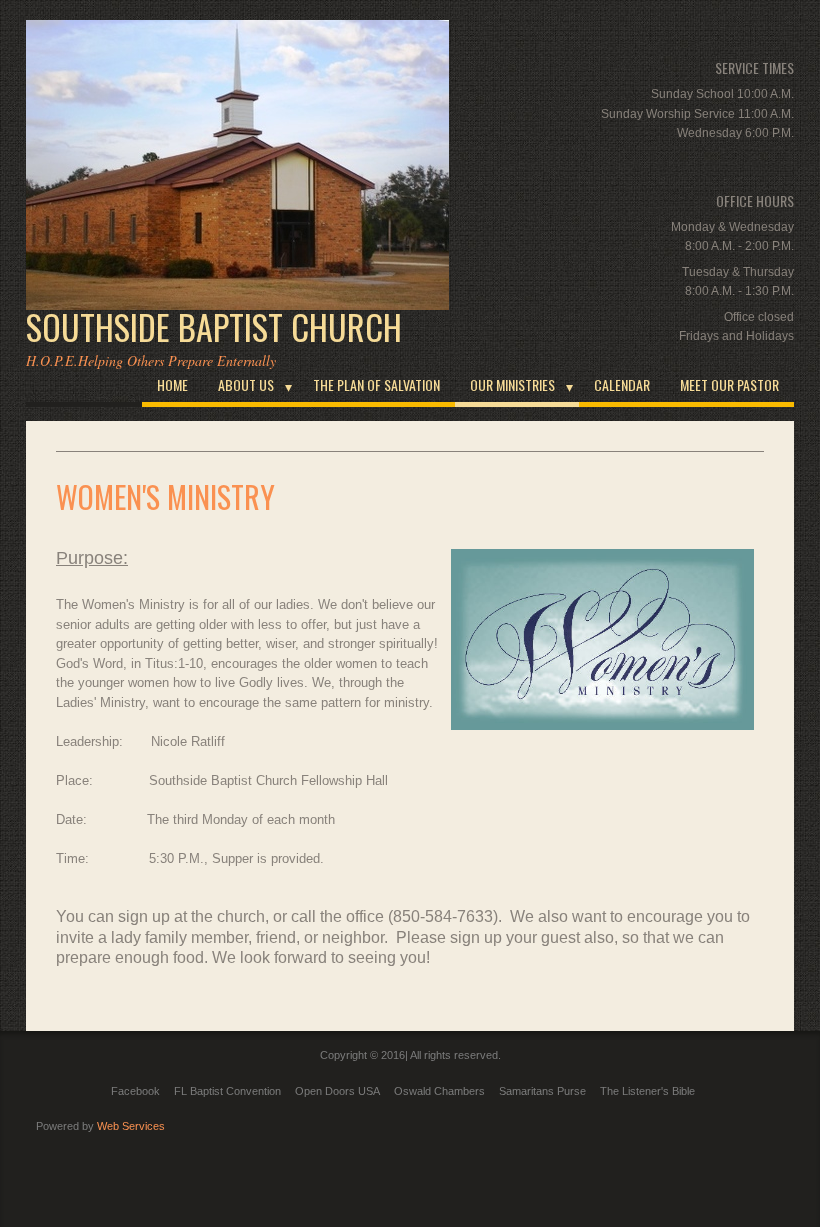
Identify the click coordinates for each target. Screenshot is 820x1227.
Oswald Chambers (439, 1091)
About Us (246, 384)
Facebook (135, 1091)
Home (172, 384)
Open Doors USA (337, 1091)
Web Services (131, 1126)
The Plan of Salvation (376, 384)
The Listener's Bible (647, 1091)
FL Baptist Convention (227, 1091)
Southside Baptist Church (214, 327)
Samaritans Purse (542, 1091)
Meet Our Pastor (729, 384)
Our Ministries (512, 384)
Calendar (622, 384)
